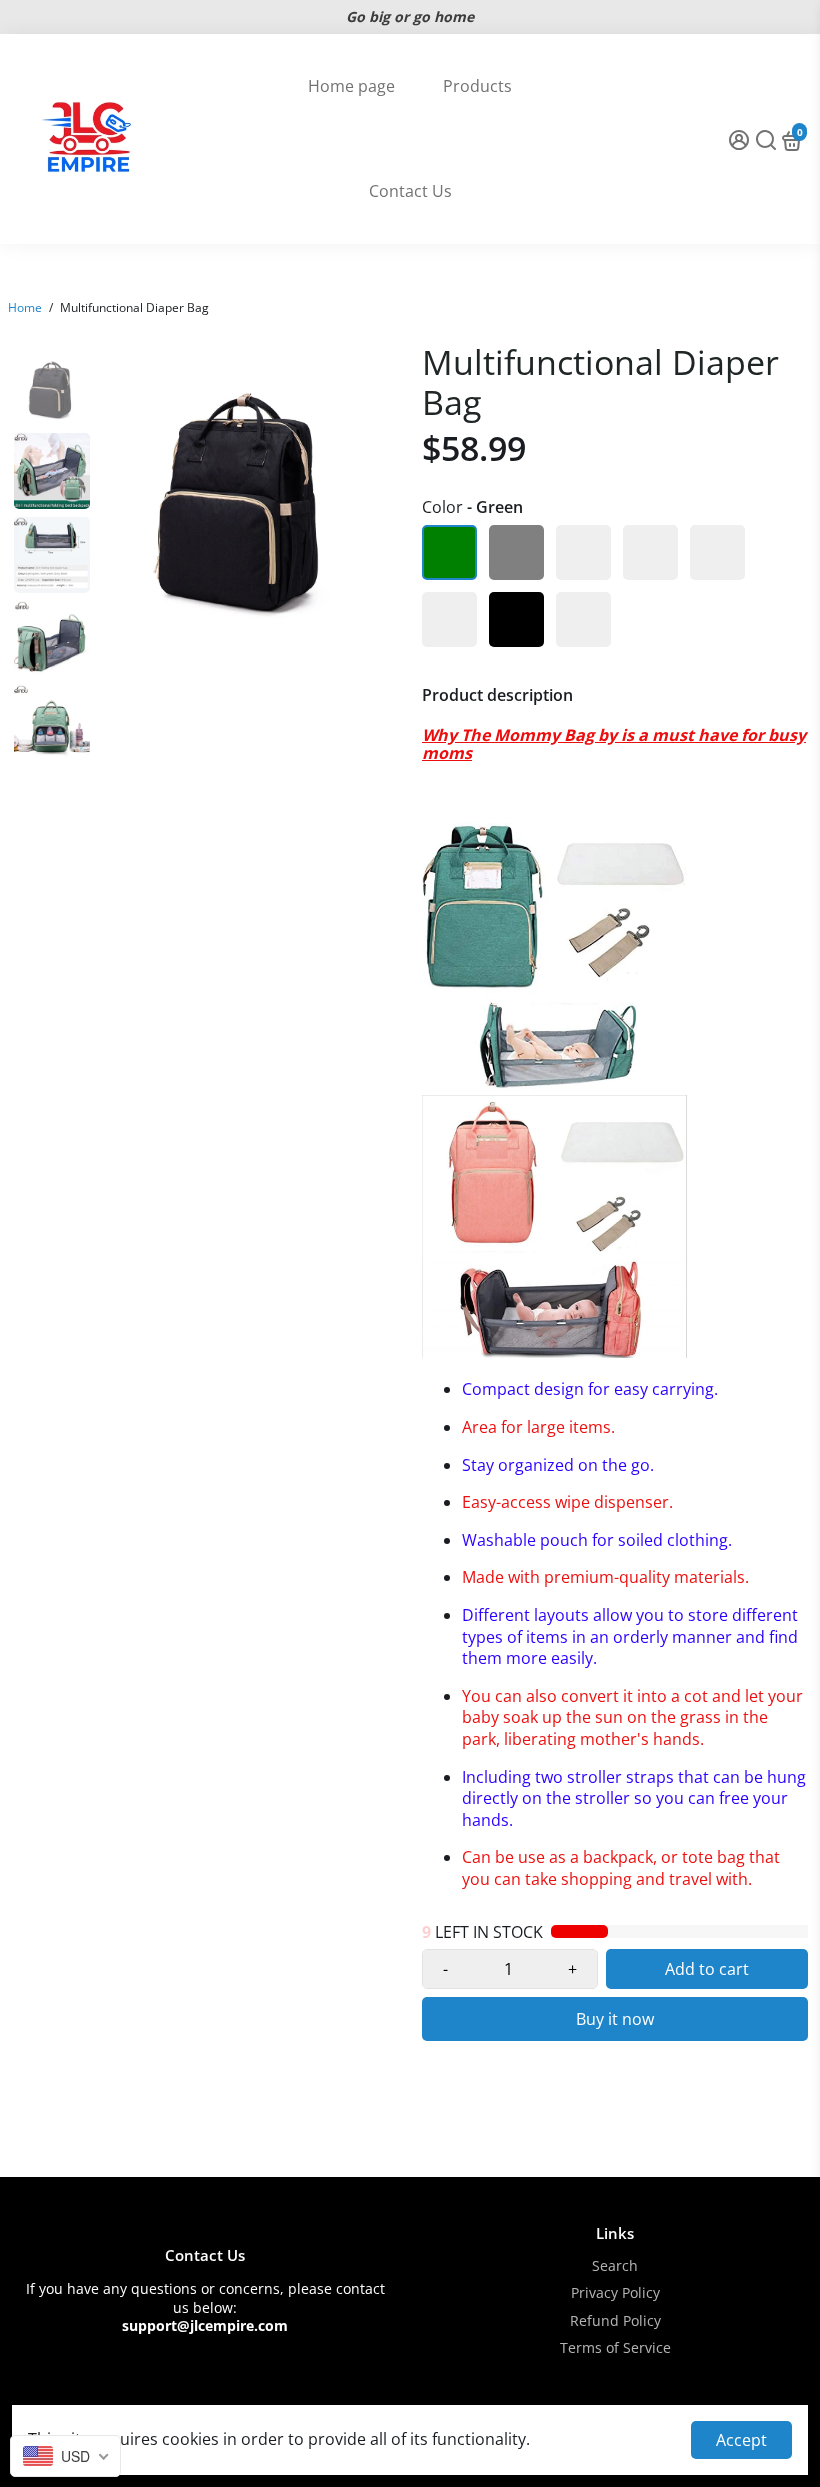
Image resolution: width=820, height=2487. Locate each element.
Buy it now (615, 2019)
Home (25, 307)
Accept (741, 2440)
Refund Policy (615, 2322)
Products (477, 86)
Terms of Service (615, 2349)
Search (615, 2267)
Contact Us (410, 191)
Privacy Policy (615, 2294)
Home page (351, 86)
